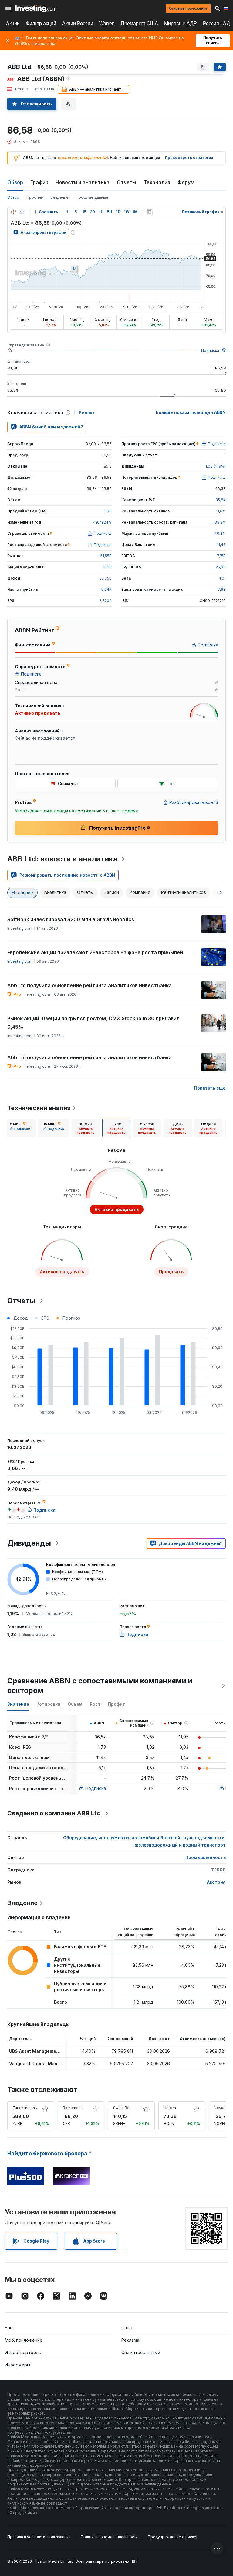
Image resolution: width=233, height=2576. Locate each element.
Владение (59, 197)
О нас (127, 2328)
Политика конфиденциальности (109, 2537)
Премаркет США (139, 23)
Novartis (221, 2108)
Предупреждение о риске (172, 2537)
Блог (10, 2328)
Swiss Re (121, 2108)
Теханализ (157, 182)
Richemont (72, 2108)
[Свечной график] (13, 212)
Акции (13, 23)
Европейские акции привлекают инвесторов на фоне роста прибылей (95, 952)
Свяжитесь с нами (141, 2352)
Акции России (78, 23)
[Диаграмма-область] (22, 212)
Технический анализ (39, 1108)
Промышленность (206, 1857)
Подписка (210, 351)
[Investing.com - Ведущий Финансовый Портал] (36, 8)
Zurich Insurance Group (33, 2108)
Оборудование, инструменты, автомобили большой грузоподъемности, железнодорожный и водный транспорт (144, 1841)
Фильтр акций (41, 23)
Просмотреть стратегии (189, 158)
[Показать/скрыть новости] (149, 212)
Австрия (216, 1882)
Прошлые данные (92, 197)
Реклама (130, 2340)
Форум (186, 182)
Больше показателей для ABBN (191, 412)
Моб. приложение (24, 2340)
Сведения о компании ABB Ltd (54, 1813)
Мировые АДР (181, 23)
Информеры (17, 2365)
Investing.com (20, 961)
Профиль (35, 197)
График (39, 182)
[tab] (20, 1128)
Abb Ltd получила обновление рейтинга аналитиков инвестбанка (89, 985)
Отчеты (127, 182)
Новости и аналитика (83, 182)
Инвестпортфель (23, 2352)
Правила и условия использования (39, 2537)
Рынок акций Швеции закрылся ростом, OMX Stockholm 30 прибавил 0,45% (93, 1023)
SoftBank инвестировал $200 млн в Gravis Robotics (71, 919)
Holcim (170, 2108)
